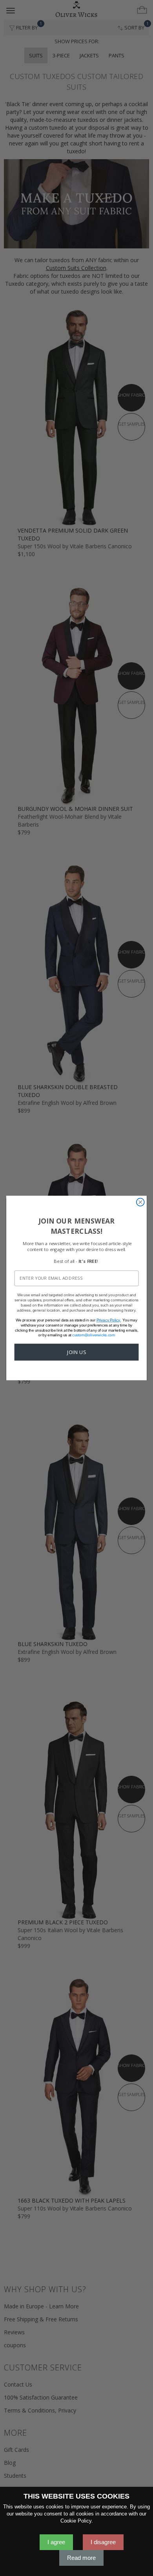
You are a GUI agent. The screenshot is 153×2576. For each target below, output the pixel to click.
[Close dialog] (140, 1202)
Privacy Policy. (109, 1320)
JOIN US (76, 1352)
